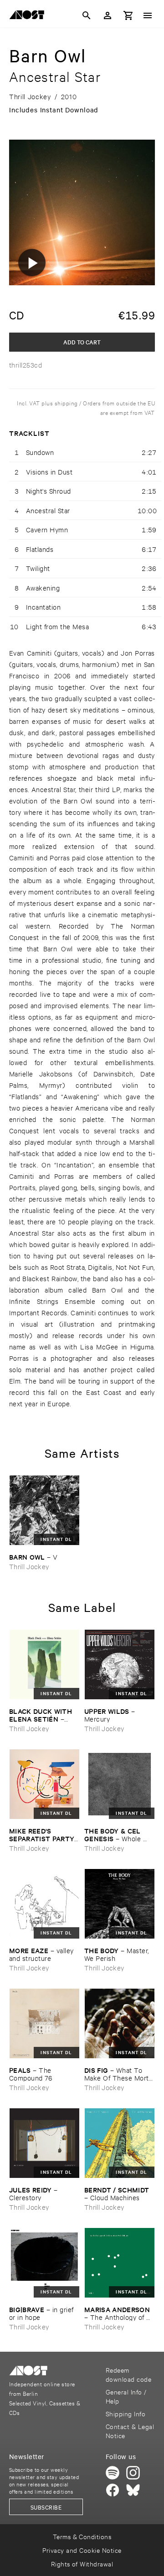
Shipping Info (126, 2413)
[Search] (87, 15)
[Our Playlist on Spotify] (113, 2473)
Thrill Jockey (29, 1566)
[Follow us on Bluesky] (133, 2490)
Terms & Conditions (82, 2536)
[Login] (108, 15)
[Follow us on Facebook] (113, 2490)
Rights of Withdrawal (82, 2563)
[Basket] (128, 15)
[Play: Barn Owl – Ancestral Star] (32, 263)
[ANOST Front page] (29, 16)
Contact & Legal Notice (130, 2431)
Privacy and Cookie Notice (82, 2550)
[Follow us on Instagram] (133, 2473)
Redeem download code (128, 2374)
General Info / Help (126, 2396)
